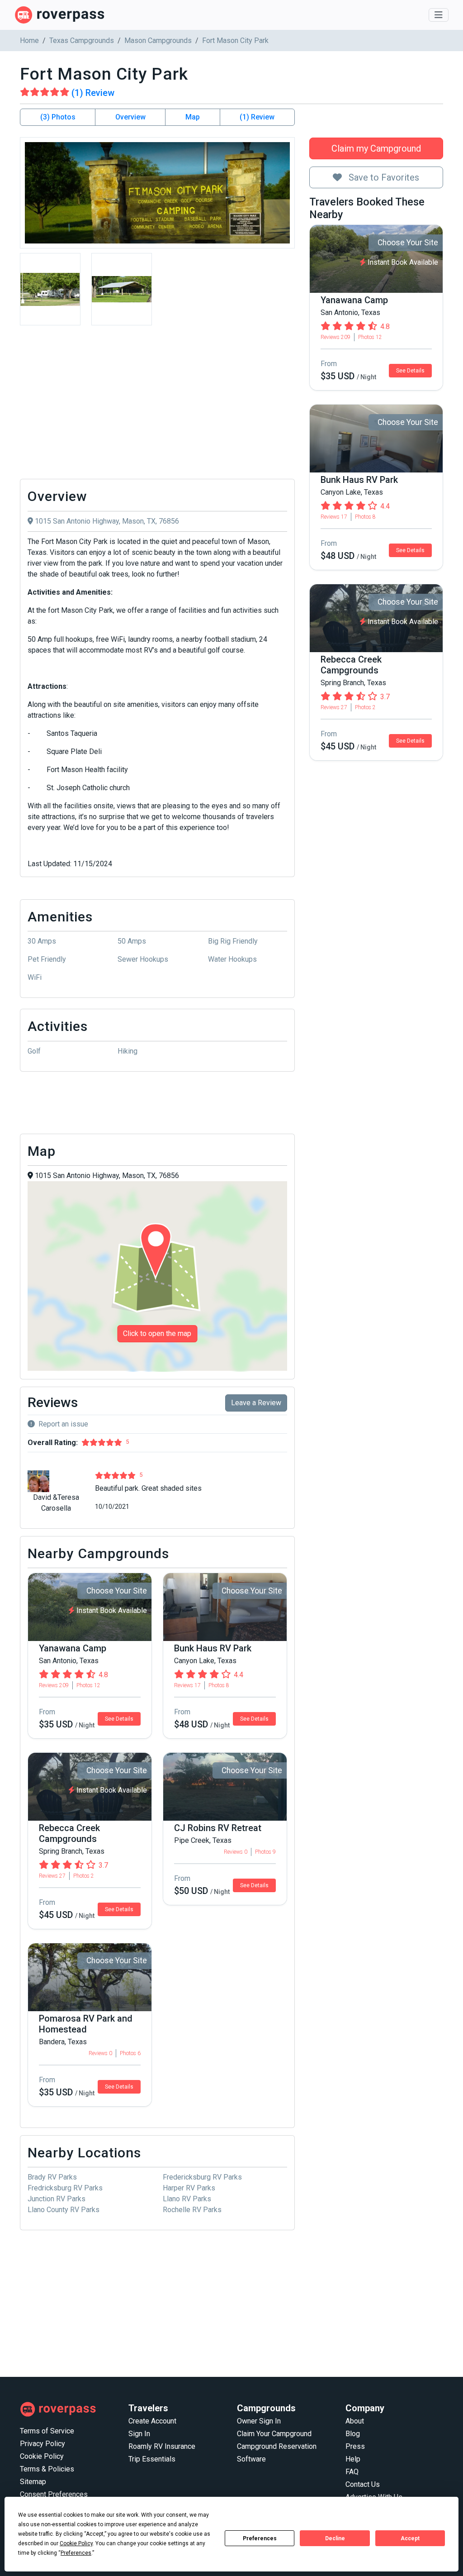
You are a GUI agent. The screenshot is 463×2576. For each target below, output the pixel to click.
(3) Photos (58, 117)
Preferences (260, 2538)
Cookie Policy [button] (76, 2543)
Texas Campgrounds (82, 41)
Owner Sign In (259, 2421)
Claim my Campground (376, 148)
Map (193, 117)
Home (29, 41)
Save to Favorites (383, 177)
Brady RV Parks (52, 2177)
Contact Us (363, 2484)
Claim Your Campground (274, 2434)
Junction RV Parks (57, 2199)
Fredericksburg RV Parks (202, 2177)
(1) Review (257, 117)
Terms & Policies (47, 2469)
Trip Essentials (152, 2459)
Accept (410, 2538)
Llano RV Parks (187, 2199)
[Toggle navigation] (439, 15)
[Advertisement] (157, 405)
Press (355, 2446)
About (355, 2421)
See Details (410, 371)
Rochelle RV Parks (192, 2210)
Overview (130, 117)
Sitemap (33, 2482)
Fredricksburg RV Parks (65, 2188)
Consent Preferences (54, 2494)
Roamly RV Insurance (162, 2446)
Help (353, 2459)
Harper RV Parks (189, 2188)
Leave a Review (256, 1403)
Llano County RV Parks (64, 2210)
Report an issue (63, 1424)
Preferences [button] (76, 2553)
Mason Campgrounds (158, 41)
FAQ (352, 2472)
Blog (353, 2434)
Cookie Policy (42, 2456)
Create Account (152, 2421)
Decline (335, 2538)
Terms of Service (47, 2431)
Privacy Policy (43, 2444)
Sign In (139, 2434)
